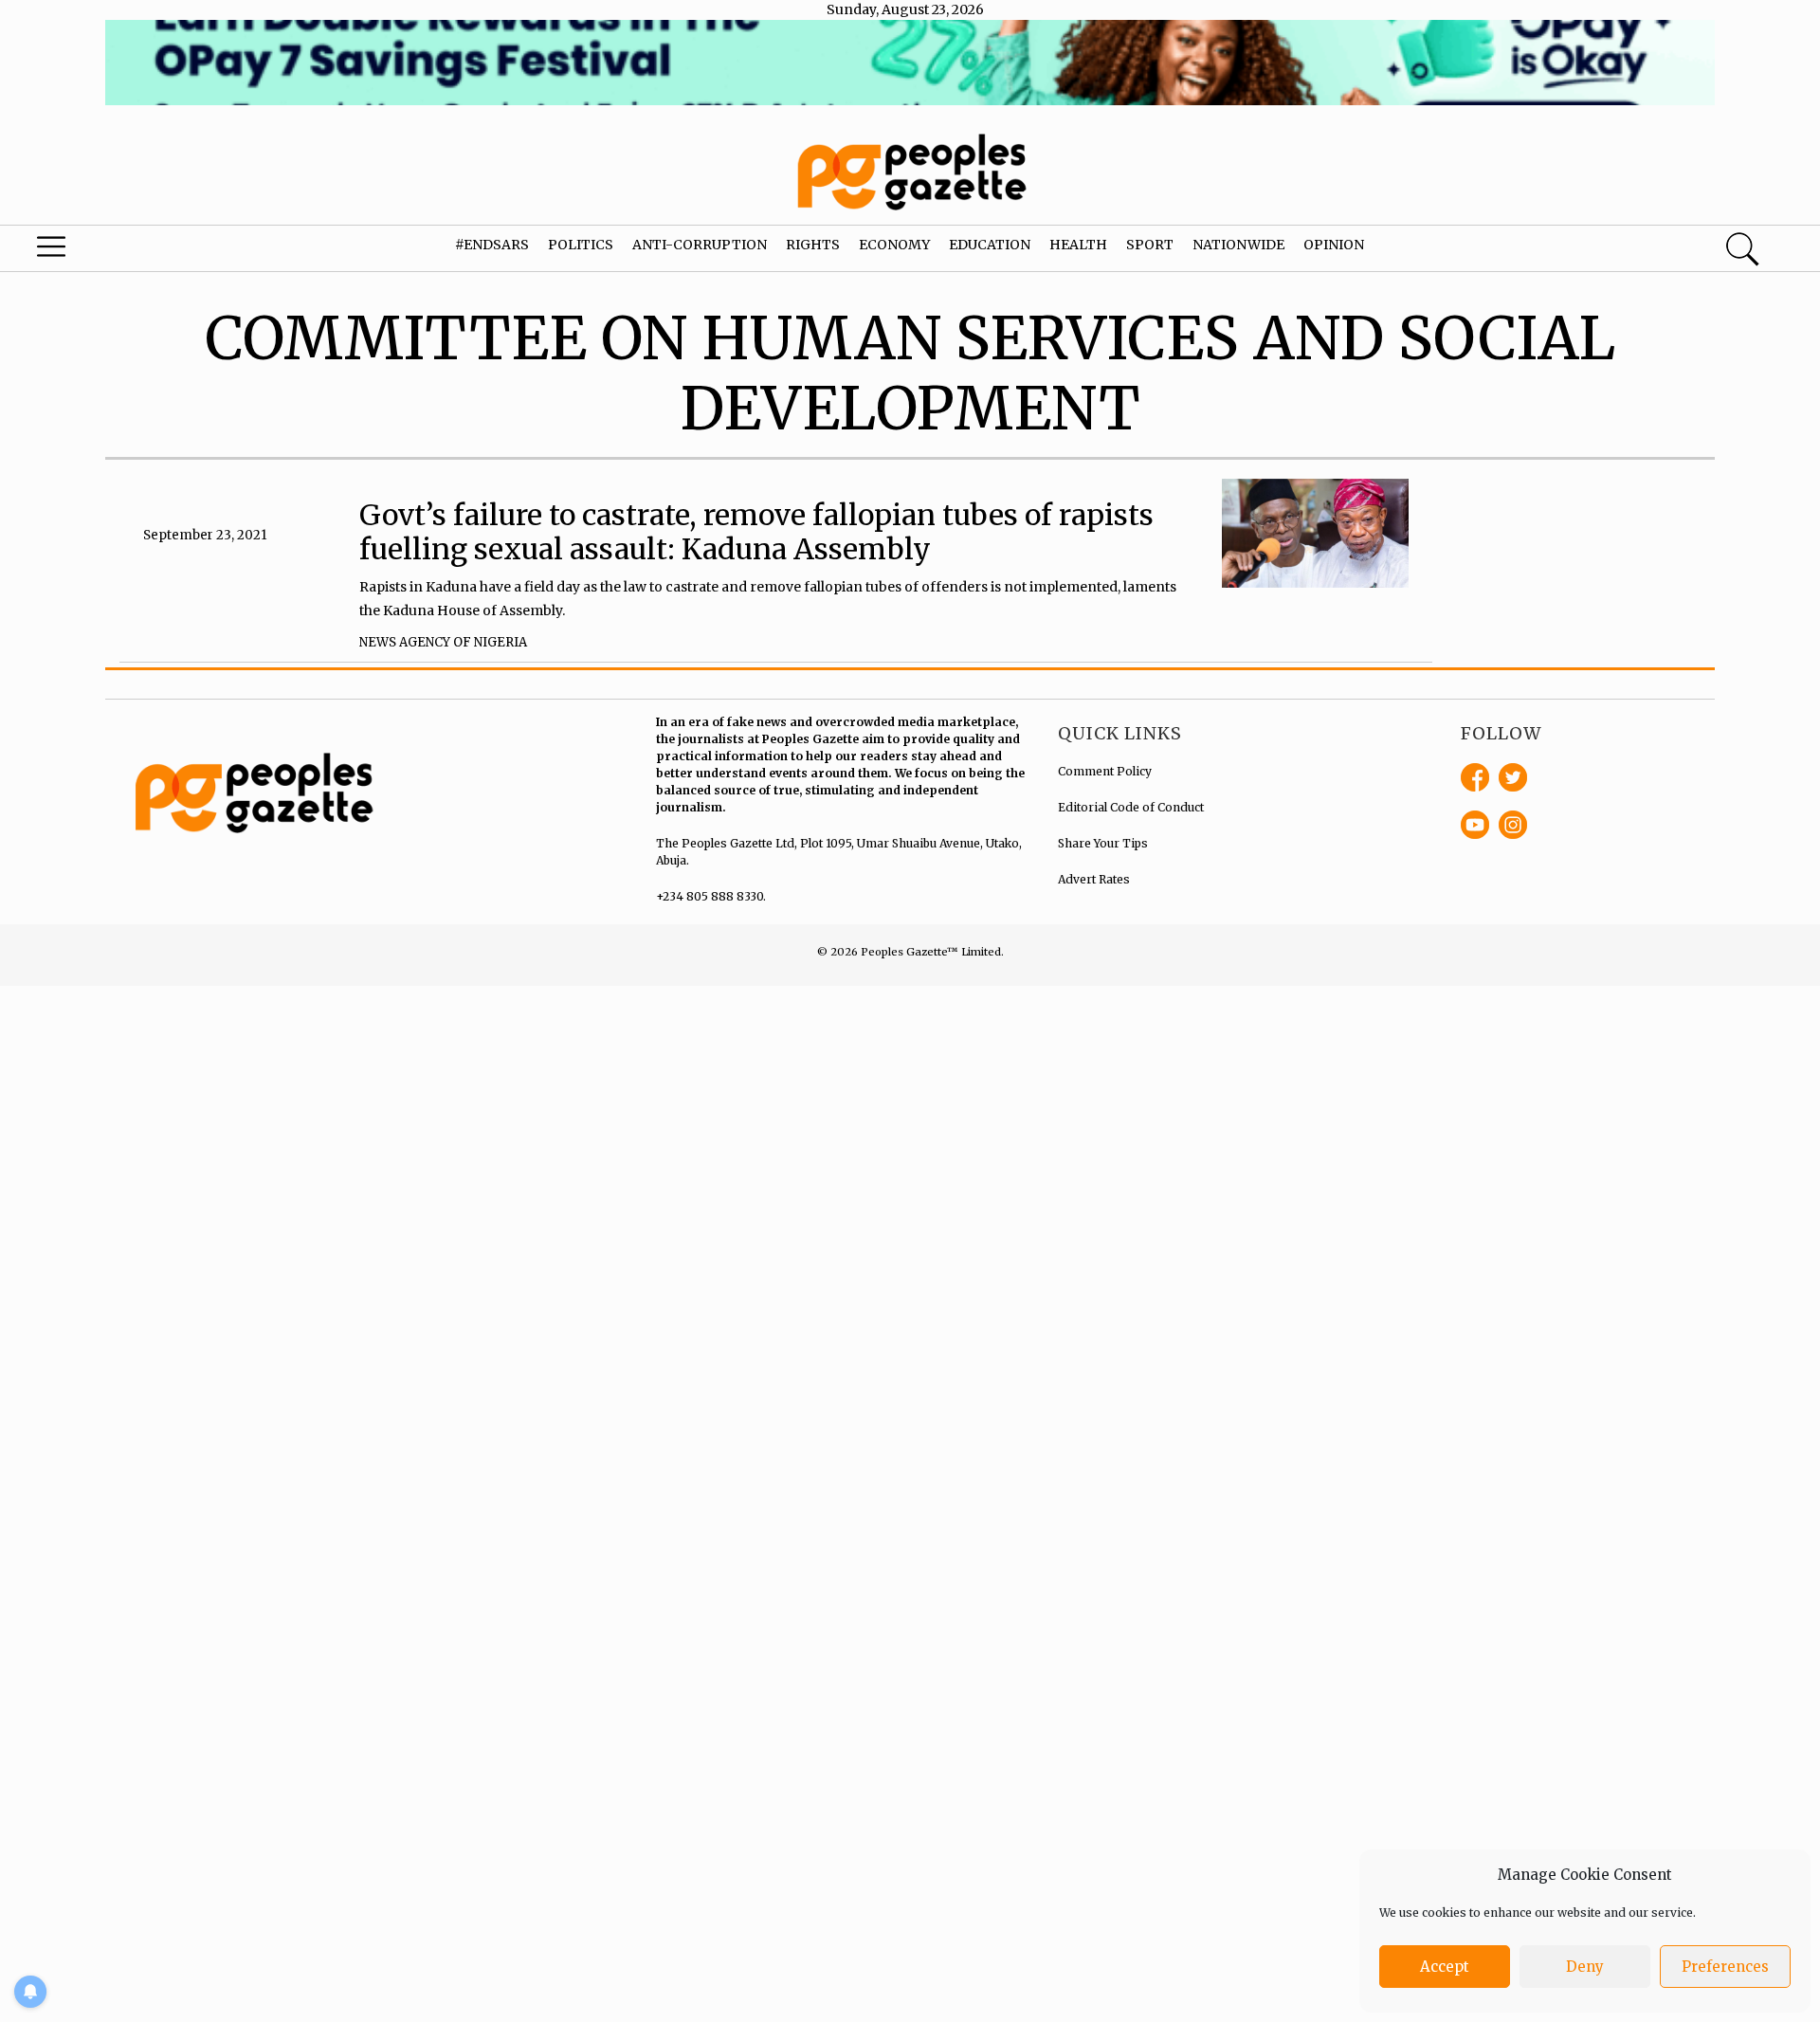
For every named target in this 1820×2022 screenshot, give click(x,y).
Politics (581, 245)
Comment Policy (1105, 771)
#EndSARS (492, 245)
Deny (1585, 1967)
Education (990, 245)
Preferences (1725, 1967)
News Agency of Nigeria (443, 642)
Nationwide (1238, 245)
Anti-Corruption (700, 245)
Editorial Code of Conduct (1131, 807)
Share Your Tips (1103, 843)
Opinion (1334, 245)
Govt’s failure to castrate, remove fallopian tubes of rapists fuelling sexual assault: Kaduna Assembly (756, 532)
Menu (97, 251)
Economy (894, 245)
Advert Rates (1094, 879)
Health (1078, 245)
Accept (1445, 1967)
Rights (813, 245)
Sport (1150, 245)
